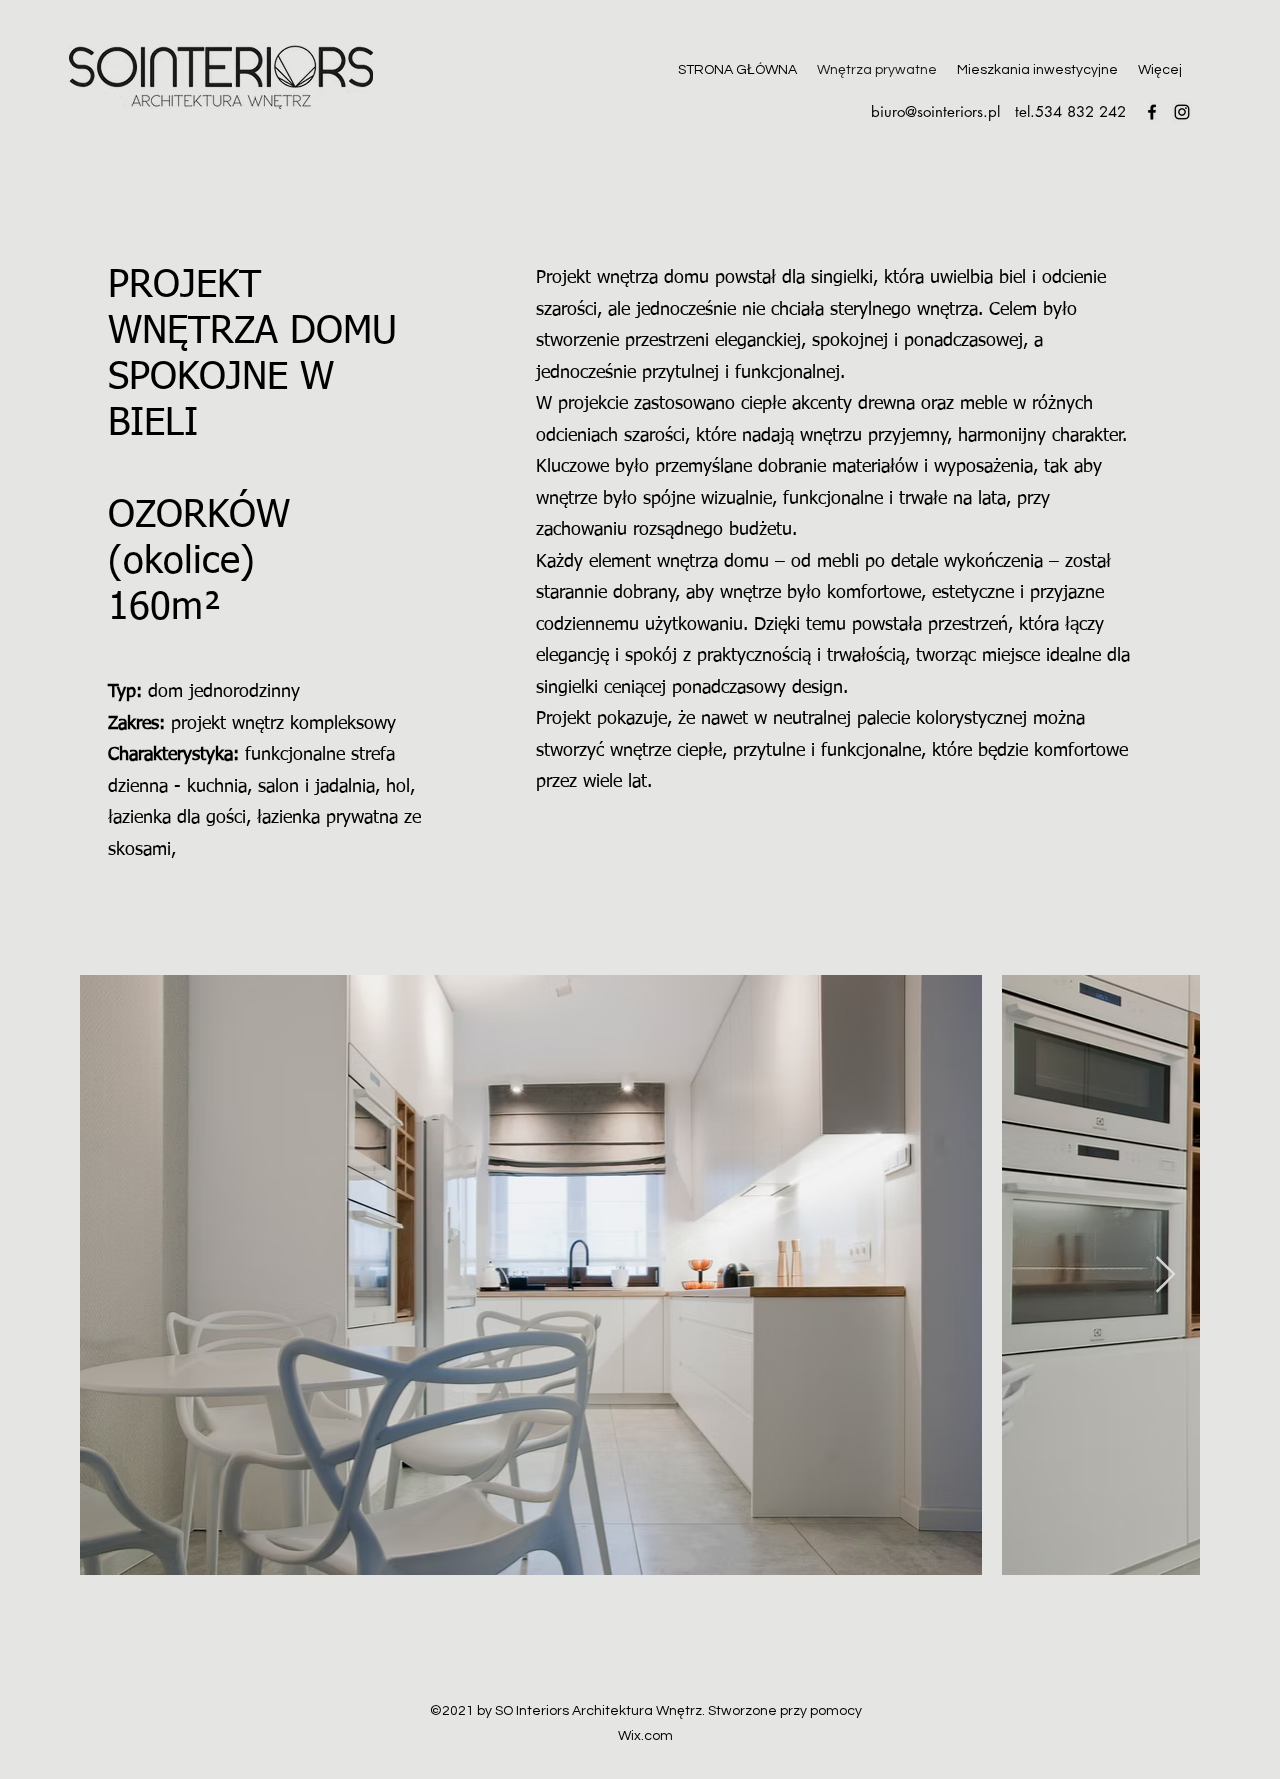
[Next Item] (1165, 1275)
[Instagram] (1182, 112)
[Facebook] (1152, 112)
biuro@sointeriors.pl (935, 111)
